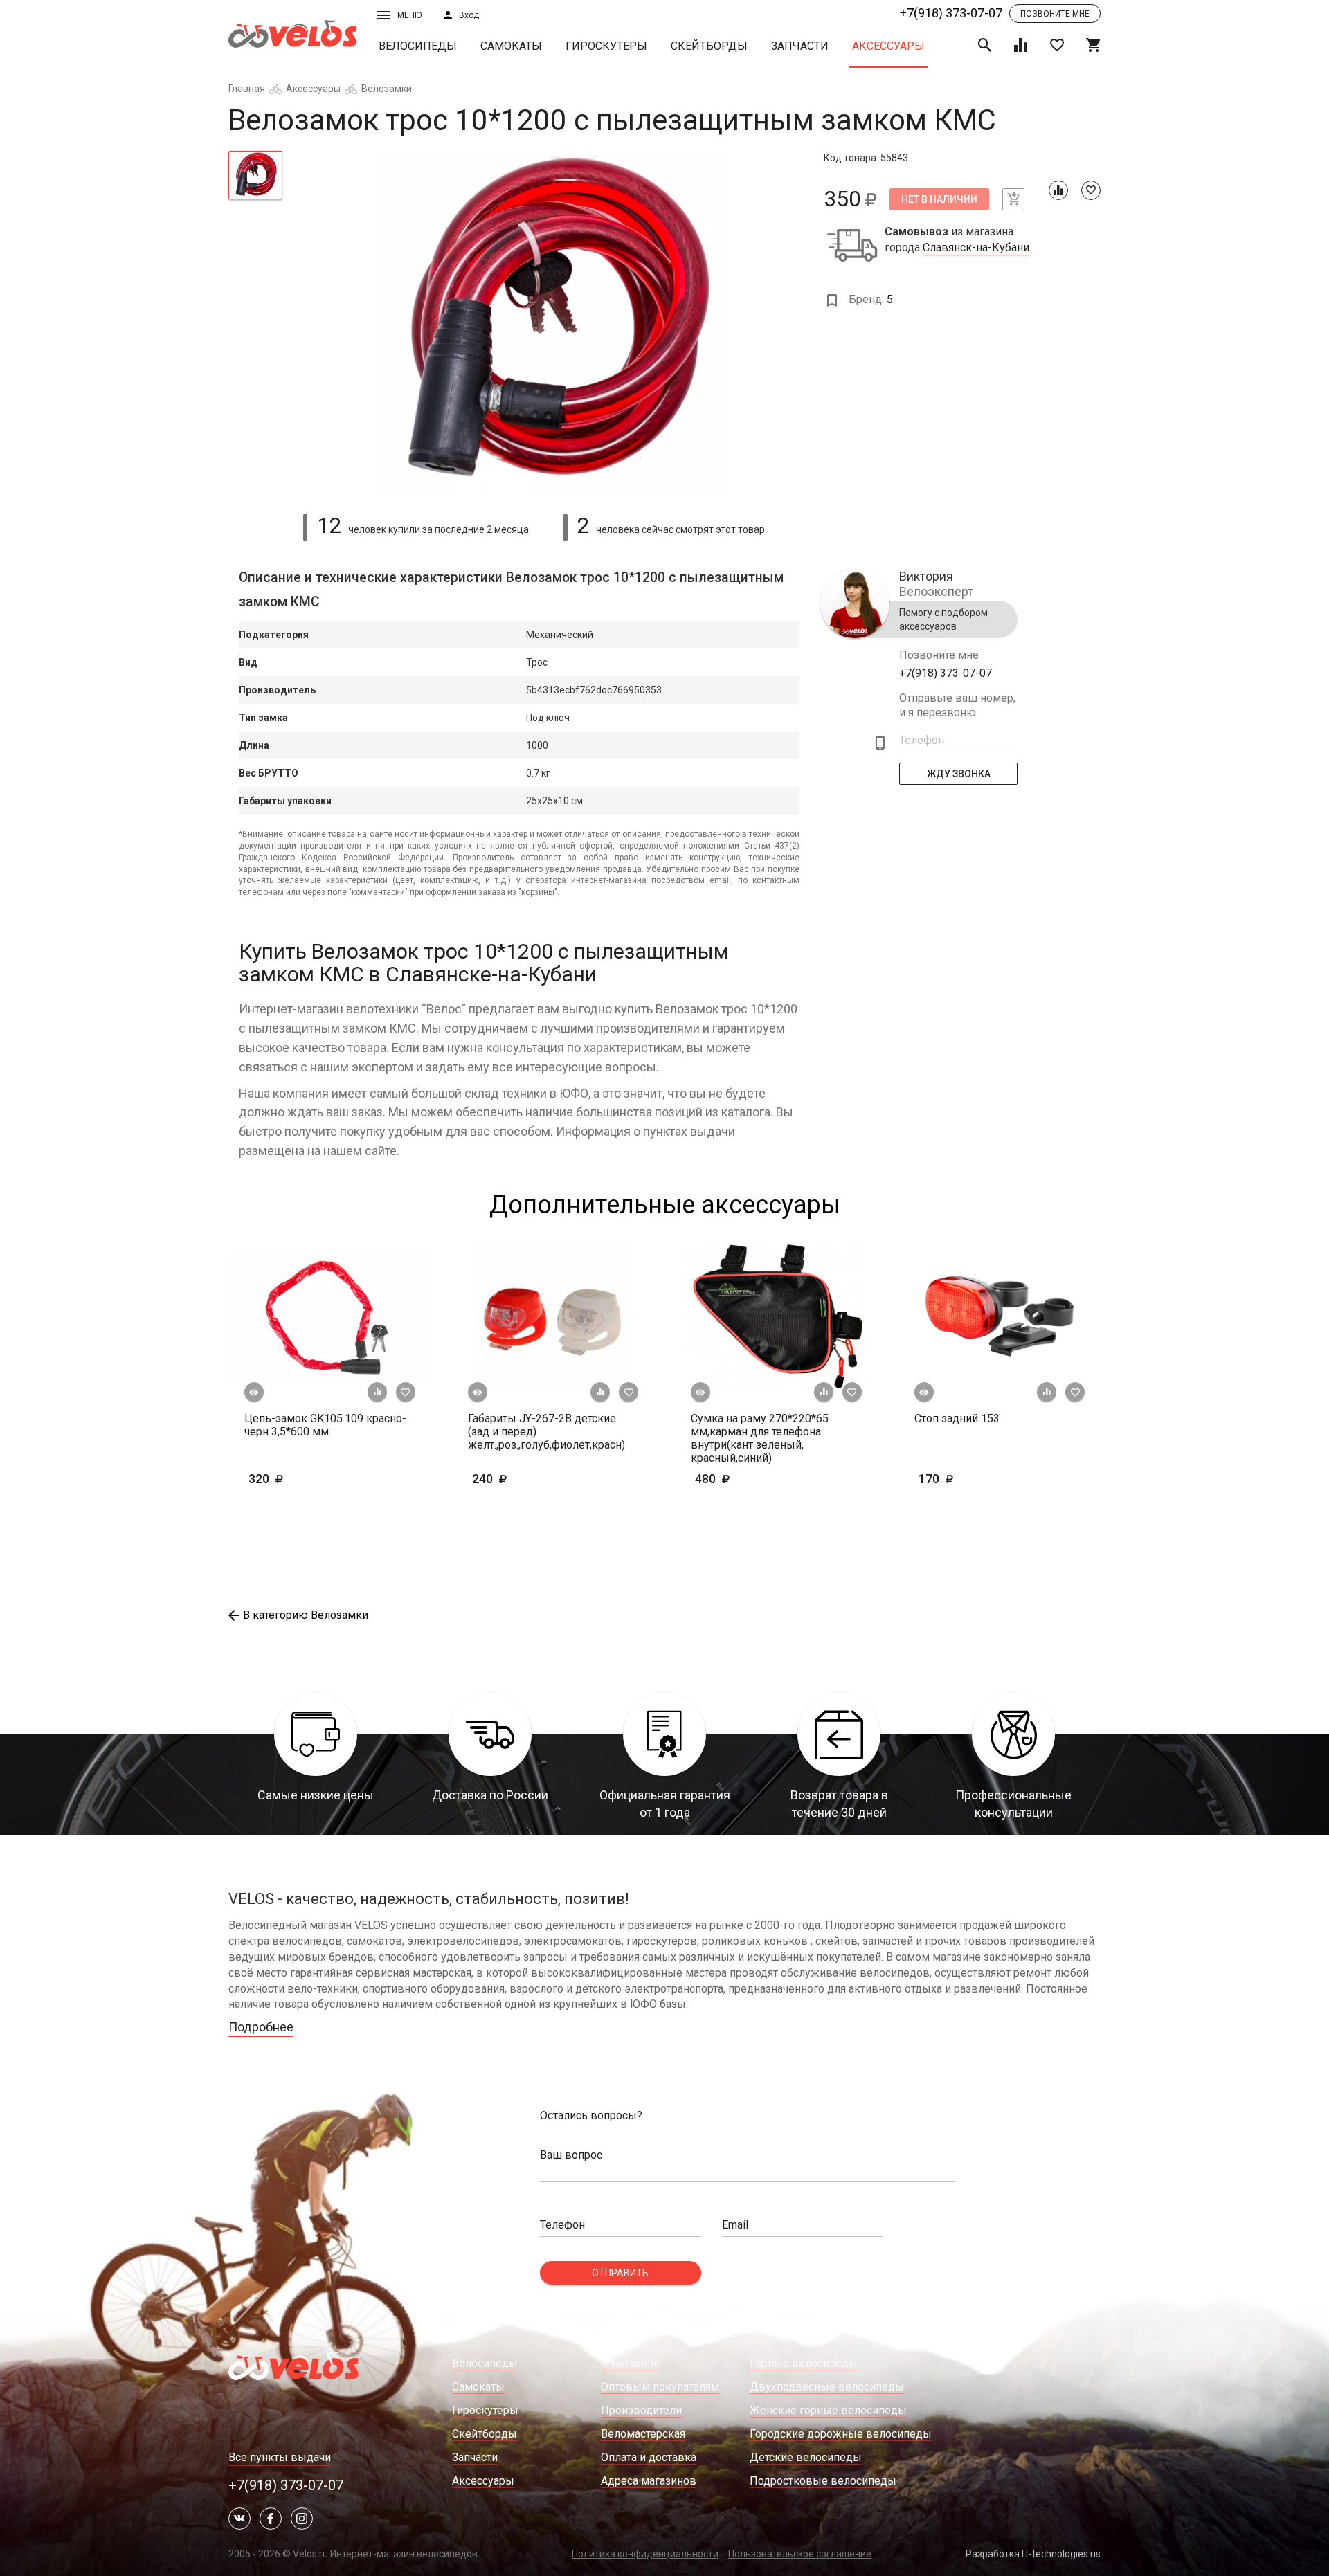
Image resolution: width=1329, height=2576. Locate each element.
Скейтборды (709, 46)
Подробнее (261, 2027)
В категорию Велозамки (306, 1615)
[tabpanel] (553, 324)
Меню (409, 15)
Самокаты (511, 46)
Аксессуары (888, 46)
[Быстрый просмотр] (254, 1393)
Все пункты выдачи (280, 2457)
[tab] (255, 175)
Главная (247, 89)
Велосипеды (418, 46)
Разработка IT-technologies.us (1033, 2554)
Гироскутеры (606, 46)
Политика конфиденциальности (645, 2554)
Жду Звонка (959, 774)
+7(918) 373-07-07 (951, 13)
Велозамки (387, 89)
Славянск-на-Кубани (976, 248)
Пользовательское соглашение (800, 2554)
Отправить (620, 2273)
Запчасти (800, 46)
